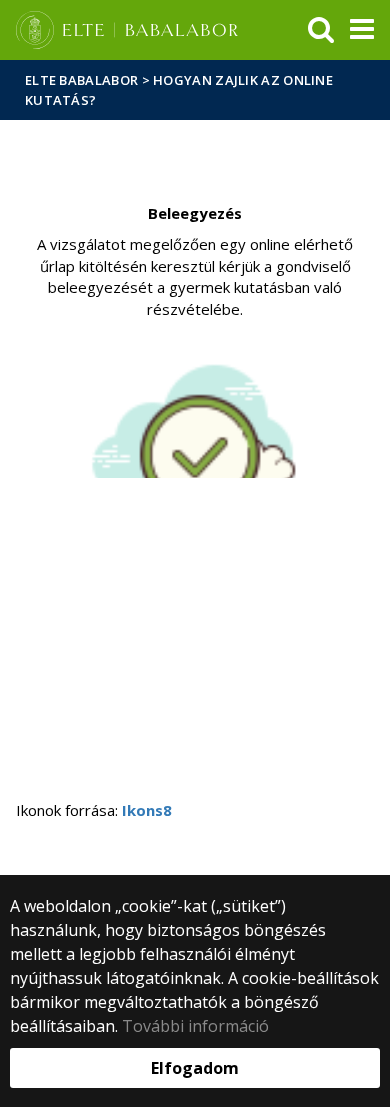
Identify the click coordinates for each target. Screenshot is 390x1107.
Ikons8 (147, 810)
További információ (195, 1026)
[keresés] (321, 30)
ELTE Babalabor (81, 80)
